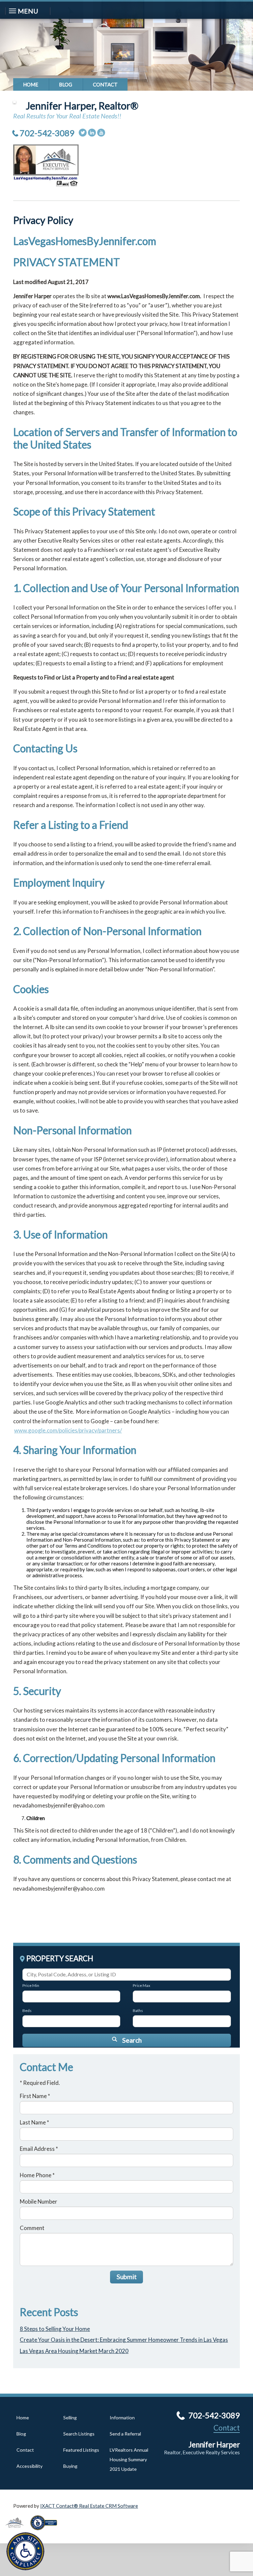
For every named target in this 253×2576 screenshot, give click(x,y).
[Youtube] (101, 133)
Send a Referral (125, 2434)
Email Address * (39, 2149)
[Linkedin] (92, 133)
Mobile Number (39, 2201)
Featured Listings (81, 2450)
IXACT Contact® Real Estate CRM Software (89, 2506)
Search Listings (79, 2434)
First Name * (35, 2096)
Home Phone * (37, 2175)
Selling (70, 2418)
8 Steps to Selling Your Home (55, 2329)
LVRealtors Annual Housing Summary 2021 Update (129, 2459)
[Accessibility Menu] (25, 2551)
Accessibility (29, 2466)
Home (31, 84)
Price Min (31, 1985)
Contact (105, 84)
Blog (66, 84)
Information (122, 2418)
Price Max (141, 1985)
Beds (27, 2011)
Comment (32, 2228)
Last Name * (34, 2122)
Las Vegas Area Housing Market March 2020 (74, 2351)
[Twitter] (83, 133)
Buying (70, 2466)
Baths (138, 2011)
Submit (127, 2277)
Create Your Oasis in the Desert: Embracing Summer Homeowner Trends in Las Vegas (124, 2340)
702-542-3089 (47, 133)
